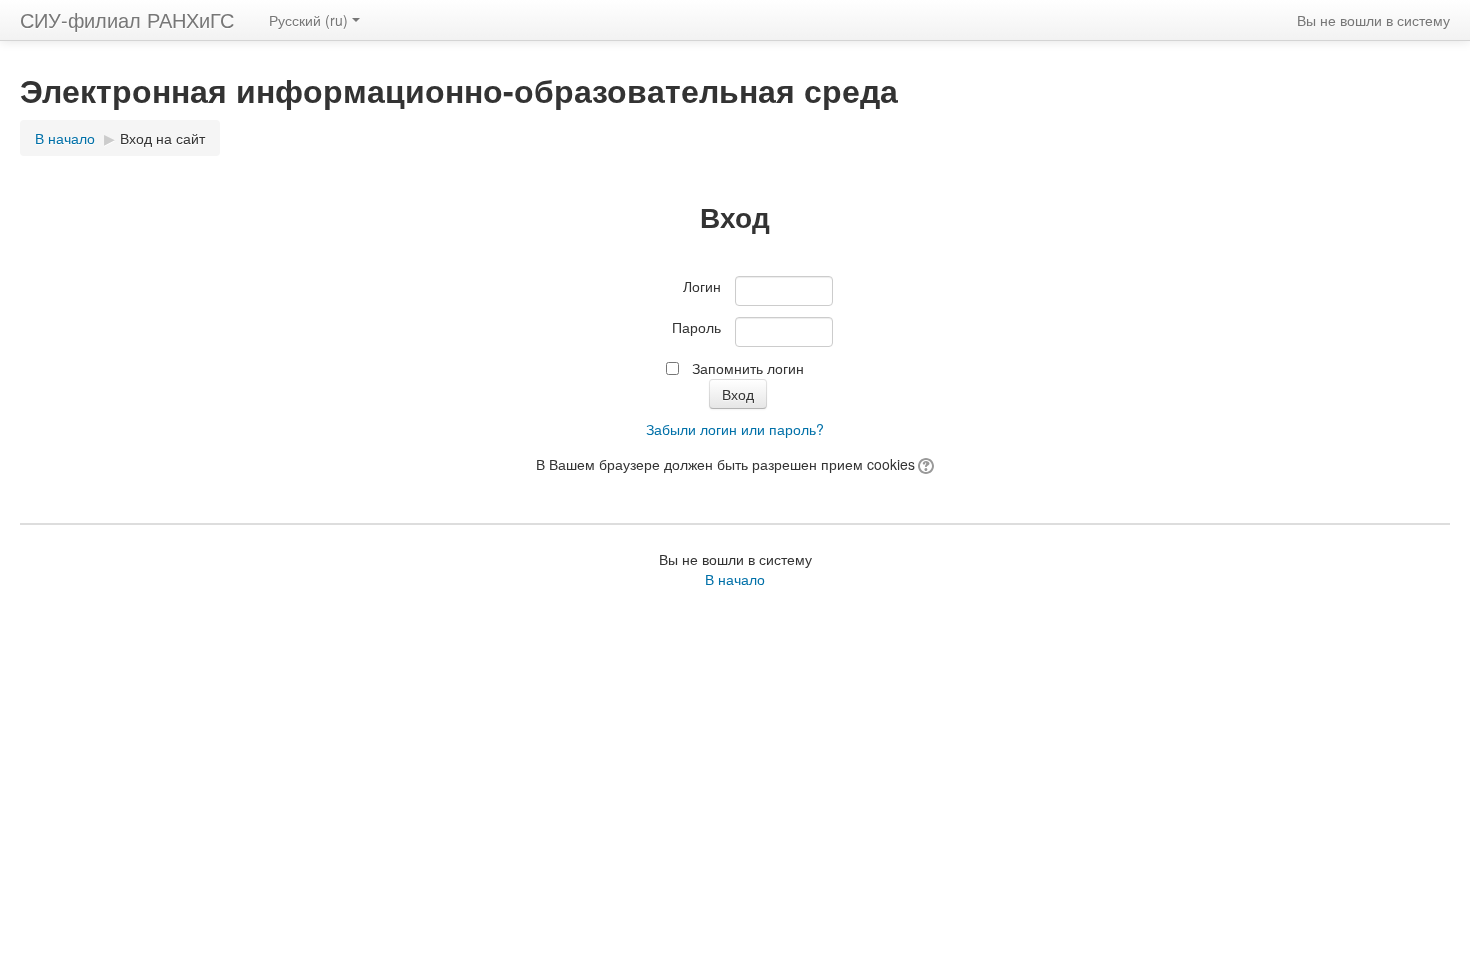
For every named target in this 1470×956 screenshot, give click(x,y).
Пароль (696, 327)
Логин (702, 286)
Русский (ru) (308, 20)
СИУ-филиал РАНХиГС (127, 19)
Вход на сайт (162, 138)
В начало (65, 138)
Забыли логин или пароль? (735, 429)
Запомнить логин (748, 368)
